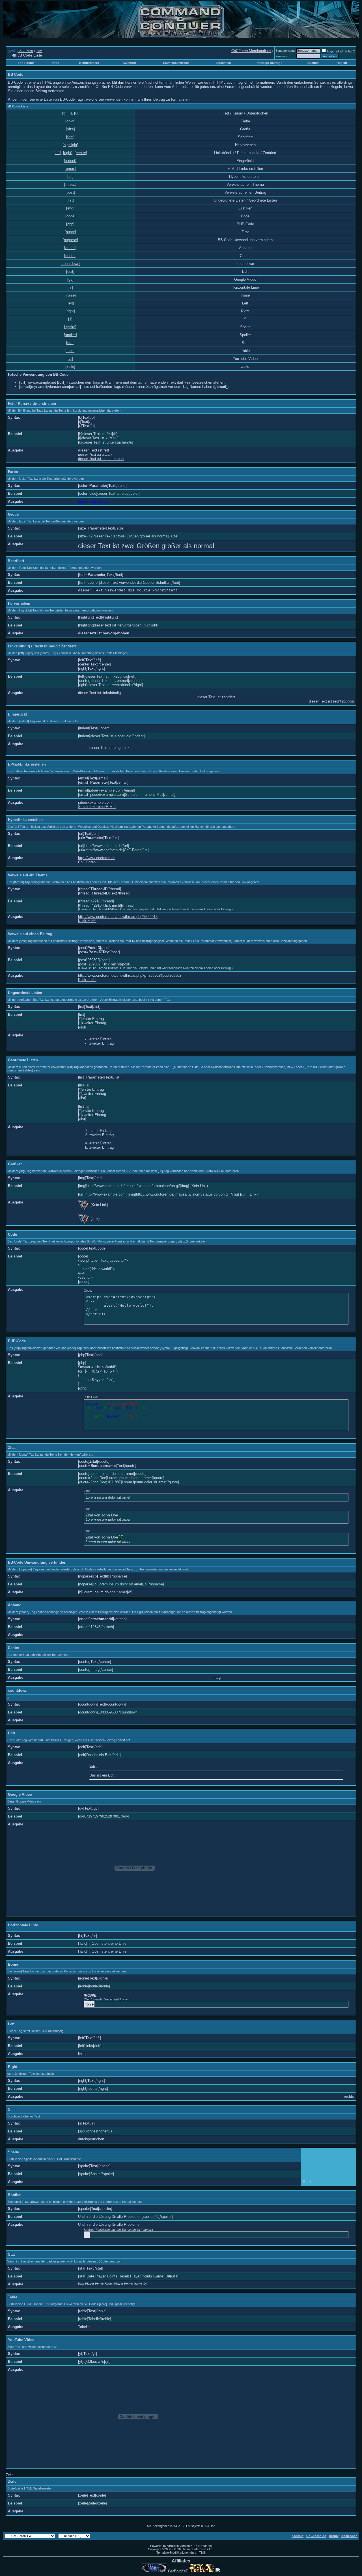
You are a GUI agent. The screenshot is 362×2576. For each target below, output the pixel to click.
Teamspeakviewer (176, 63)
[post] (70, 192)
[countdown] (70, 264)
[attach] (70, 248)
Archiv (334, 2536)
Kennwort (282, 56)
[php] (70, 224)
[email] (70, 169)
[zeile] (70, 367)
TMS (202, 2553)
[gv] (70, 279)
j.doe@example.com (95, 802)
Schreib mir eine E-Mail (97, 807)
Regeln (342, 63)
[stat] (70, 343)
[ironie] (70, 295)
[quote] (70, 232)
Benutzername (285, 51)
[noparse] (70, 240)
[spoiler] (70, 335)
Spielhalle (224, 63)
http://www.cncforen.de (97, 858)
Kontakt (298, 2536)
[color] (70, 121)
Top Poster (26, 63)
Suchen (313, 63)
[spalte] (70, 327)
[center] (81, 153)
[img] (70, 208)
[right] (68, 153)
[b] (64, 113)
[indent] (70, 161)
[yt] (70, 359)
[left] (57, 153)
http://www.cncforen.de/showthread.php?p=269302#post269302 (130, 975)
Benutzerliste (89, 63)
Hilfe (39, 51)
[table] (70, 351)
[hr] (70, 287)
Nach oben (349, 2536)
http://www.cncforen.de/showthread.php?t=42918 (118, 917)
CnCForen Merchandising (252, 51)
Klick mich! (87, 921)
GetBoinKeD (178, 2571)
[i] (70, 113)
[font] (70, 137)
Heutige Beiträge (270, 63)
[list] (70, 200)
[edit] (70, 272)
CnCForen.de (316, 2536)
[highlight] (70, 145)
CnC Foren (25, 51)
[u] (76, 113)
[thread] (70, 184)
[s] (70, 319)
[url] (70, 177)
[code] (70, 216)
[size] (70, 129)
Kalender (129, 63)
